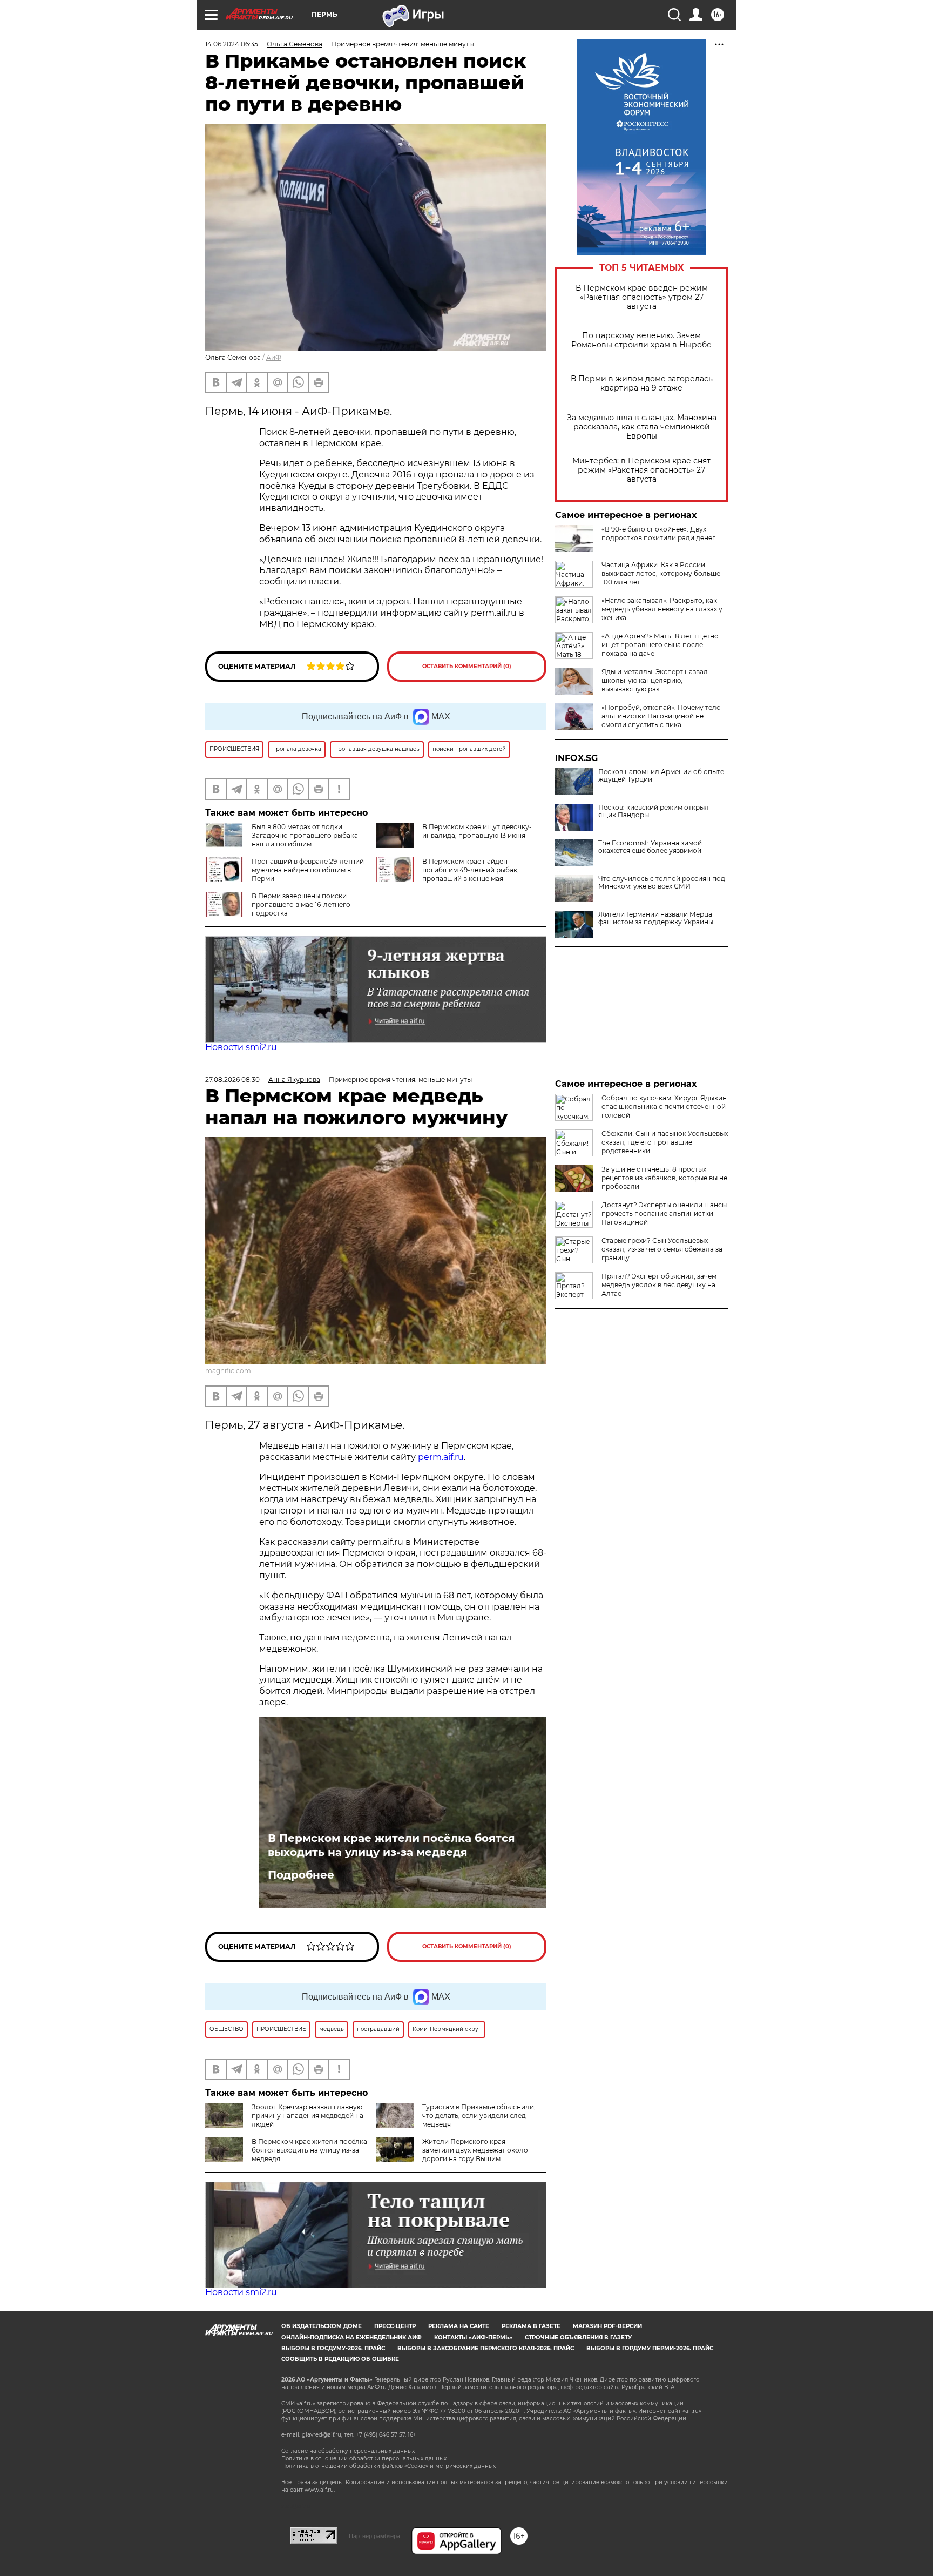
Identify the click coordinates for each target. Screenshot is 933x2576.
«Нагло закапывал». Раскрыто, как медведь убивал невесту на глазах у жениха (662, 609)
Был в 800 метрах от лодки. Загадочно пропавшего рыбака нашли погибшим (305, 835)
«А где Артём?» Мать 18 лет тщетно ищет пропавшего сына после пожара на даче (660, 645)
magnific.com (228, 1371)
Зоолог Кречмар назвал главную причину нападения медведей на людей (307, 2116)
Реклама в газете (531, 2326)
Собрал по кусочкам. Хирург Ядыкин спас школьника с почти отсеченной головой (664, 1107)
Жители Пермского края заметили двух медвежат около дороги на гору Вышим (475, 2150)
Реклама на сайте (459, 2326)
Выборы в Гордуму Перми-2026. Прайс (650, 2348)
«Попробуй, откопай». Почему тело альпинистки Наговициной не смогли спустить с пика (661, 716)
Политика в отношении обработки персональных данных (364, 2459)
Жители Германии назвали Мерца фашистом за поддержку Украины (656, 918)
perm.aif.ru (441, 1457)
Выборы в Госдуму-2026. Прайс (333, 2348)
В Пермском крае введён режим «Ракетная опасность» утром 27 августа (642, 297)
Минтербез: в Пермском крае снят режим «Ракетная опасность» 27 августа (641, 470)
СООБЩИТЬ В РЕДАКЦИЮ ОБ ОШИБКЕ (340, 2359)
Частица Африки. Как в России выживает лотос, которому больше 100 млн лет (661, 573)
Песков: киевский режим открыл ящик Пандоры (654, 811)
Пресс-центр (395, 2326)
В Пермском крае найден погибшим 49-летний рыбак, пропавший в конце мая (471, 870)
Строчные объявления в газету (578, 2338)
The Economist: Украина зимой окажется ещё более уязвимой (650, 847)
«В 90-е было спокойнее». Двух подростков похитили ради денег (658, 533)
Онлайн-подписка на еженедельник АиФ (351, 2338)
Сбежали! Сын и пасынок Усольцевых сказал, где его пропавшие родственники (665, 1142)
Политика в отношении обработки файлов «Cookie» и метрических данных (388, 2466)
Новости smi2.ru (241, 1047)
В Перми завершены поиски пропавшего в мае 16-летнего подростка (301, 904)
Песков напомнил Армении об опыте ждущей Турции (661, 776)
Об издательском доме (322, 2326)
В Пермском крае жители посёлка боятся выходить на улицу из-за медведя (391, 1845)
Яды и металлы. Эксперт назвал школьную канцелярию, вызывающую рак (655, 680)
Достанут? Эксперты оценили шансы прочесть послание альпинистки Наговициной (664, 1213)
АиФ (274, 357)
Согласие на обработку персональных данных (348, 2451)
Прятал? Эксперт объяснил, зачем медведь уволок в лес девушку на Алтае (659, 1285)
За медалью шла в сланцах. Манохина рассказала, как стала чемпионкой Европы (642, 427)
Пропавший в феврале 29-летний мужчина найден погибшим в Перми (308, 870)
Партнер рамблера (374, 2536)
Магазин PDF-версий (607, 2326)
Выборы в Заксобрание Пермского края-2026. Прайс (486, 2348)
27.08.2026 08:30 (232, 1080)
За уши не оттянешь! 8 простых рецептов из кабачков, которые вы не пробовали (664, 1178)
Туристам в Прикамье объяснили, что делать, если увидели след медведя (479, 2116)
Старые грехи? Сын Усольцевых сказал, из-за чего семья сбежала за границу (662, 1249)
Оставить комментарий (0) (467, 666)
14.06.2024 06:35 (232, 44)
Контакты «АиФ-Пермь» (473, 2338)
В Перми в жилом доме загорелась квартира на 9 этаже (642, 384)
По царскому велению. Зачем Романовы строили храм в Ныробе (641, 340)
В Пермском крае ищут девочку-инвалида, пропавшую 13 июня (477, 831)
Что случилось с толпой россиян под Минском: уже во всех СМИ (662, 883)
